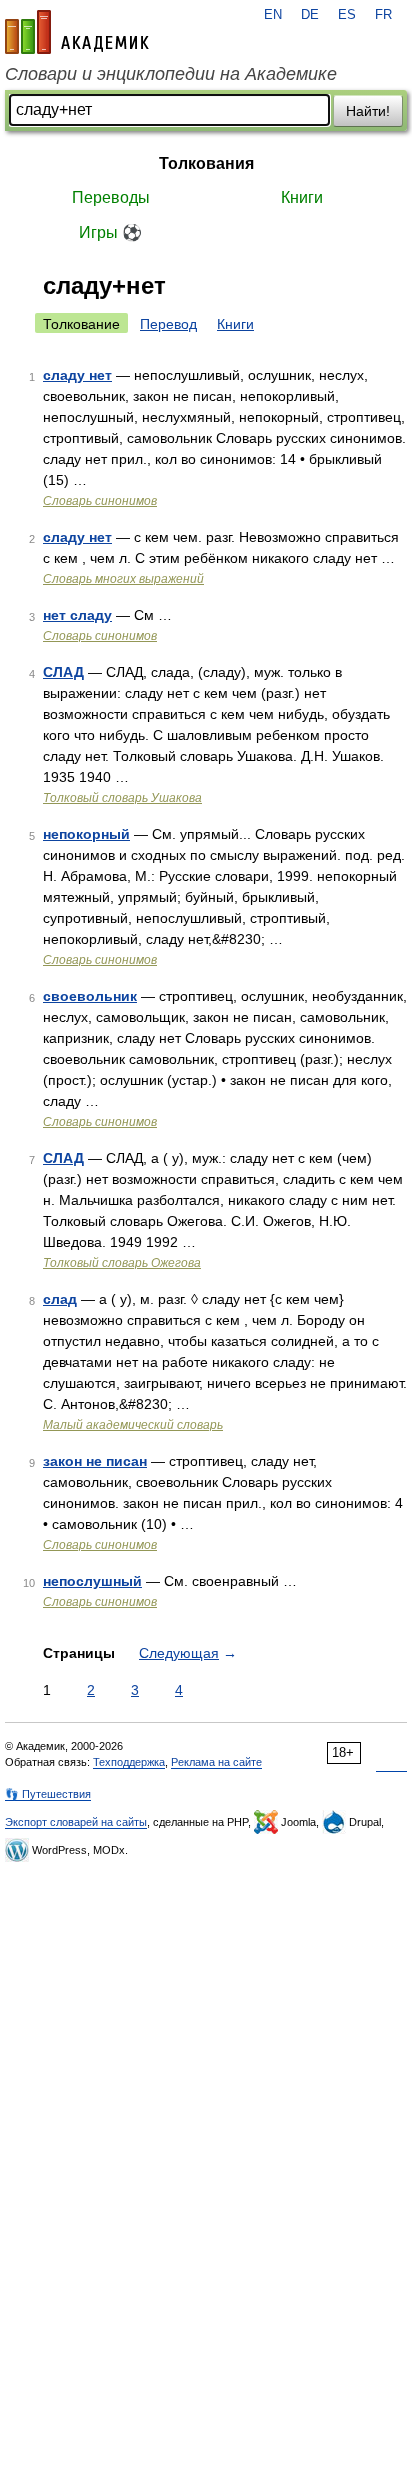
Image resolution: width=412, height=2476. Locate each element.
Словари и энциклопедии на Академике (171, 74)
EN (273, 15)
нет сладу (77, 615)
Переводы (111, 197)
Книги (302, 197)
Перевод (168, 324)
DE (310, 15)
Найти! (368, 111)
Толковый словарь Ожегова (122, 1263)
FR (383, 15)
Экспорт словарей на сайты (76, 1822)
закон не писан (95, 1461)
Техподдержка (129, 1762)
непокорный (86, 834)
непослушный (92, 1581)
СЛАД (63, 672)
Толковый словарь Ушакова (122, 798)
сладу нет (77, 375)
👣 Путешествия (48, 1794)
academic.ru (77, 32)
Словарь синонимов (100, 501)
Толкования (206, 163)
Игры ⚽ (110, 232)
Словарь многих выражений (123, 579)
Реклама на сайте (216, 1762)
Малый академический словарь (133, 1425)
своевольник (90, 996)
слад (60, 1299)
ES (347, 15)
